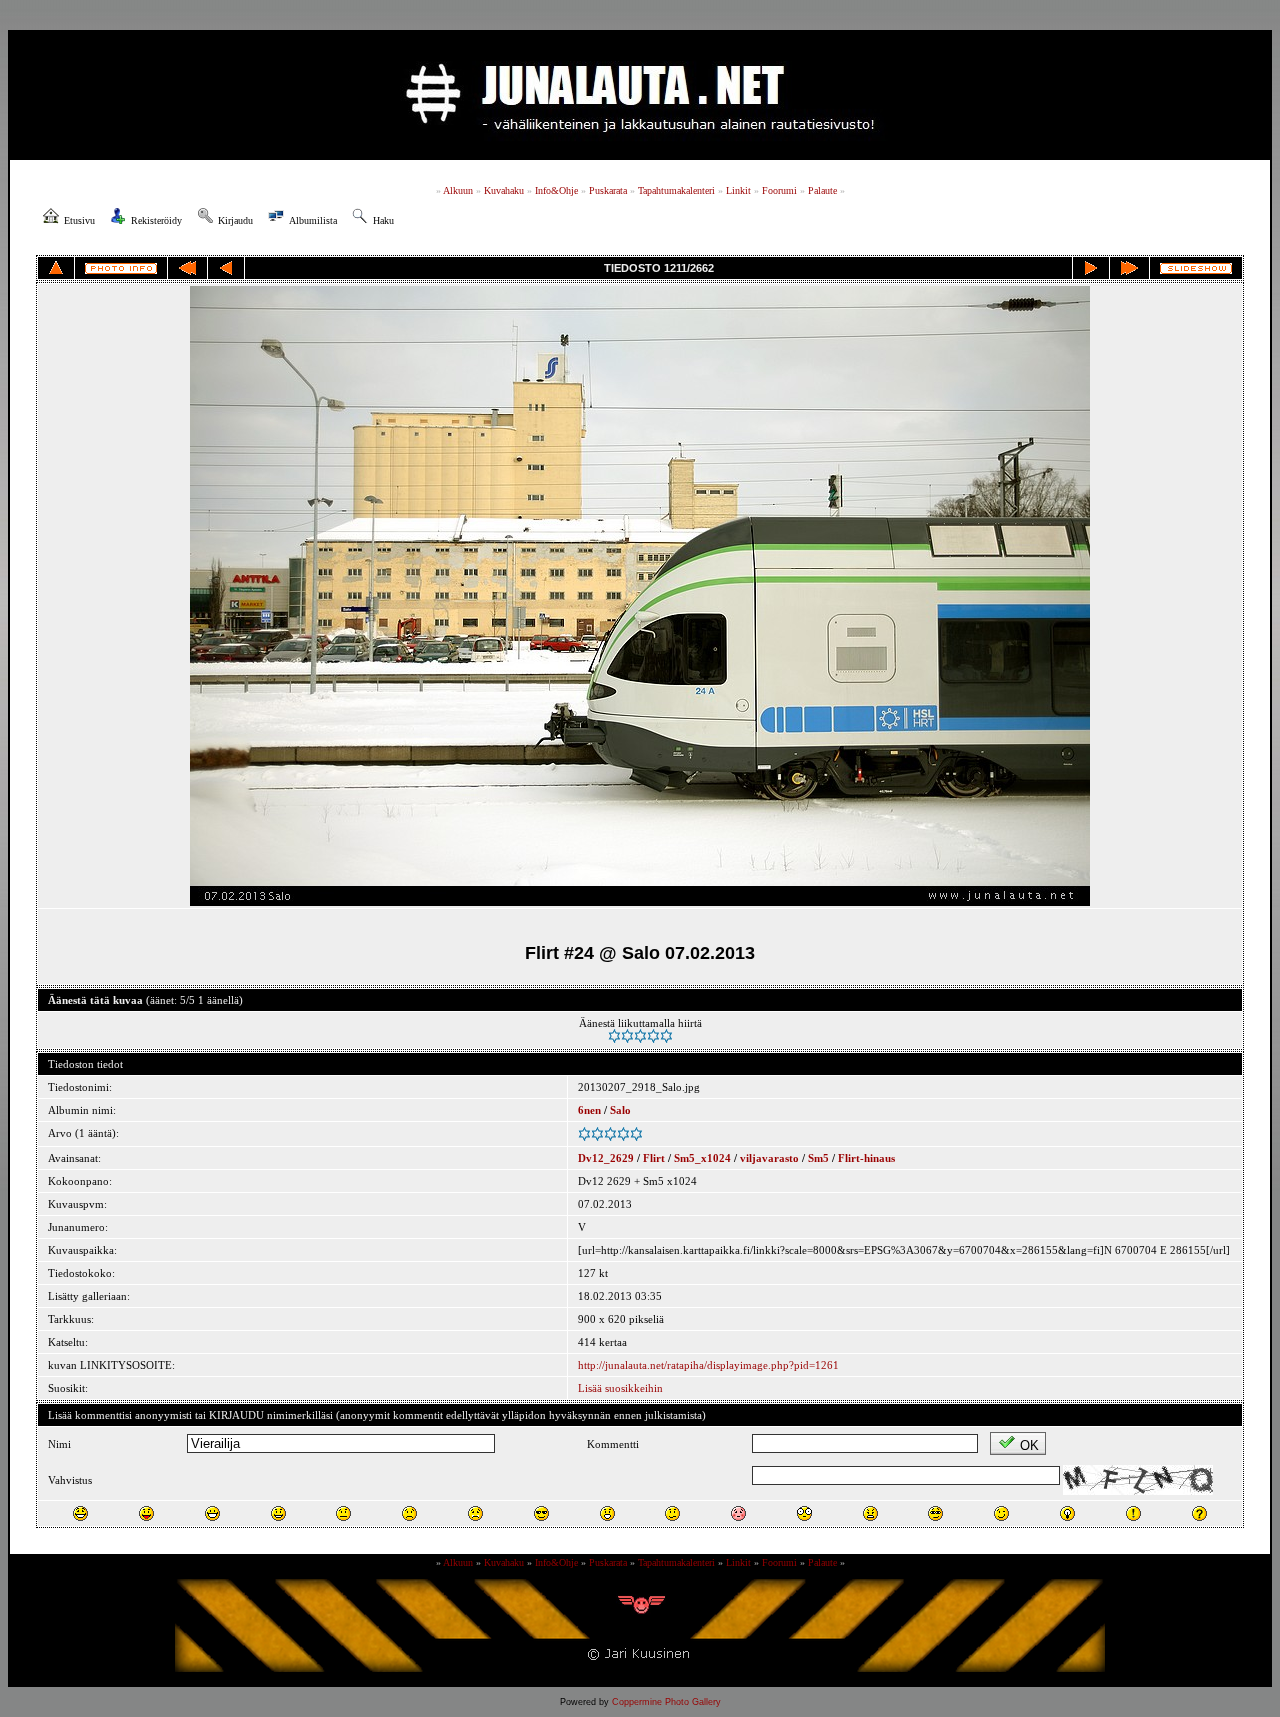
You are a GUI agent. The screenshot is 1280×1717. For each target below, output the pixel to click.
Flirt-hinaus (866, 1158)
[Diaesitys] (1196, 268)
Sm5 (818, 1158)
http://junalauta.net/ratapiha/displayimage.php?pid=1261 (708, 1365)
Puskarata (608, 190)
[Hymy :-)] (278, 1513)
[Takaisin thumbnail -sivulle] (56, 268)
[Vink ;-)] (1001, 1513)
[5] (666, 1036)
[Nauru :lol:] (80, 1513)
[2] (627, 1036)
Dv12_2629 (606, 1158)
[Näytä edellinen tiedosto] (226, 268)
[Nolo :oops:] (738, 1513)
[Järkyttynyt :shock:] (804, 1513)
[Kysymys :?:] (1199, 1513)
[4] (653, 1036)
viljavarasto (769, 1158)
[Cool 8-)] (541, 1513)
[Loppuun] (1129, 268)
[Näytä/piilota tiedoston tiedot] (121, 268)
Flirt (654, 1158)
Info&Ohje (556, 190)
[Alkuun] (187, 268)
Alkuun (458, 190)
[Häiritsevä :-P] (146, 1513)
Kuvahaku (504, 190)
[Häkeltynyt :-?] (672, 1513)
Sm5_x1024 (702, 1158)
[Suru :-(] (409, 1513)
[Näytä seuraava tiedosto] (1091, 268)
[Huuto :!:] (1133, 1513)
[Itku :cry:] (475, 1513)
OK (1029, 1445)
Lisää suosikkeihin (620, 1388)
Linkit (738, 190)
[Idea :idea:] (1067, 1513)
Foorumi (779, 190)
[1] (614, 1036)
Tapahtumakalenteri (676, 190)
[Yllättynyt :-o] (607, 1513)
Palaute (822, 190)
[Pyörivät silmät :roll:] (935, 1513)
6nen (589, 1110)
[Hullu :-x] (870, 1513)
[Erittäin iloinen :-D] (212, 1513)
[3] (640, 1036)
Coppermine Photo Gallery (666, 1702)
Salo (620, 1110)
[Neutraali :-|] (343, 1513)
